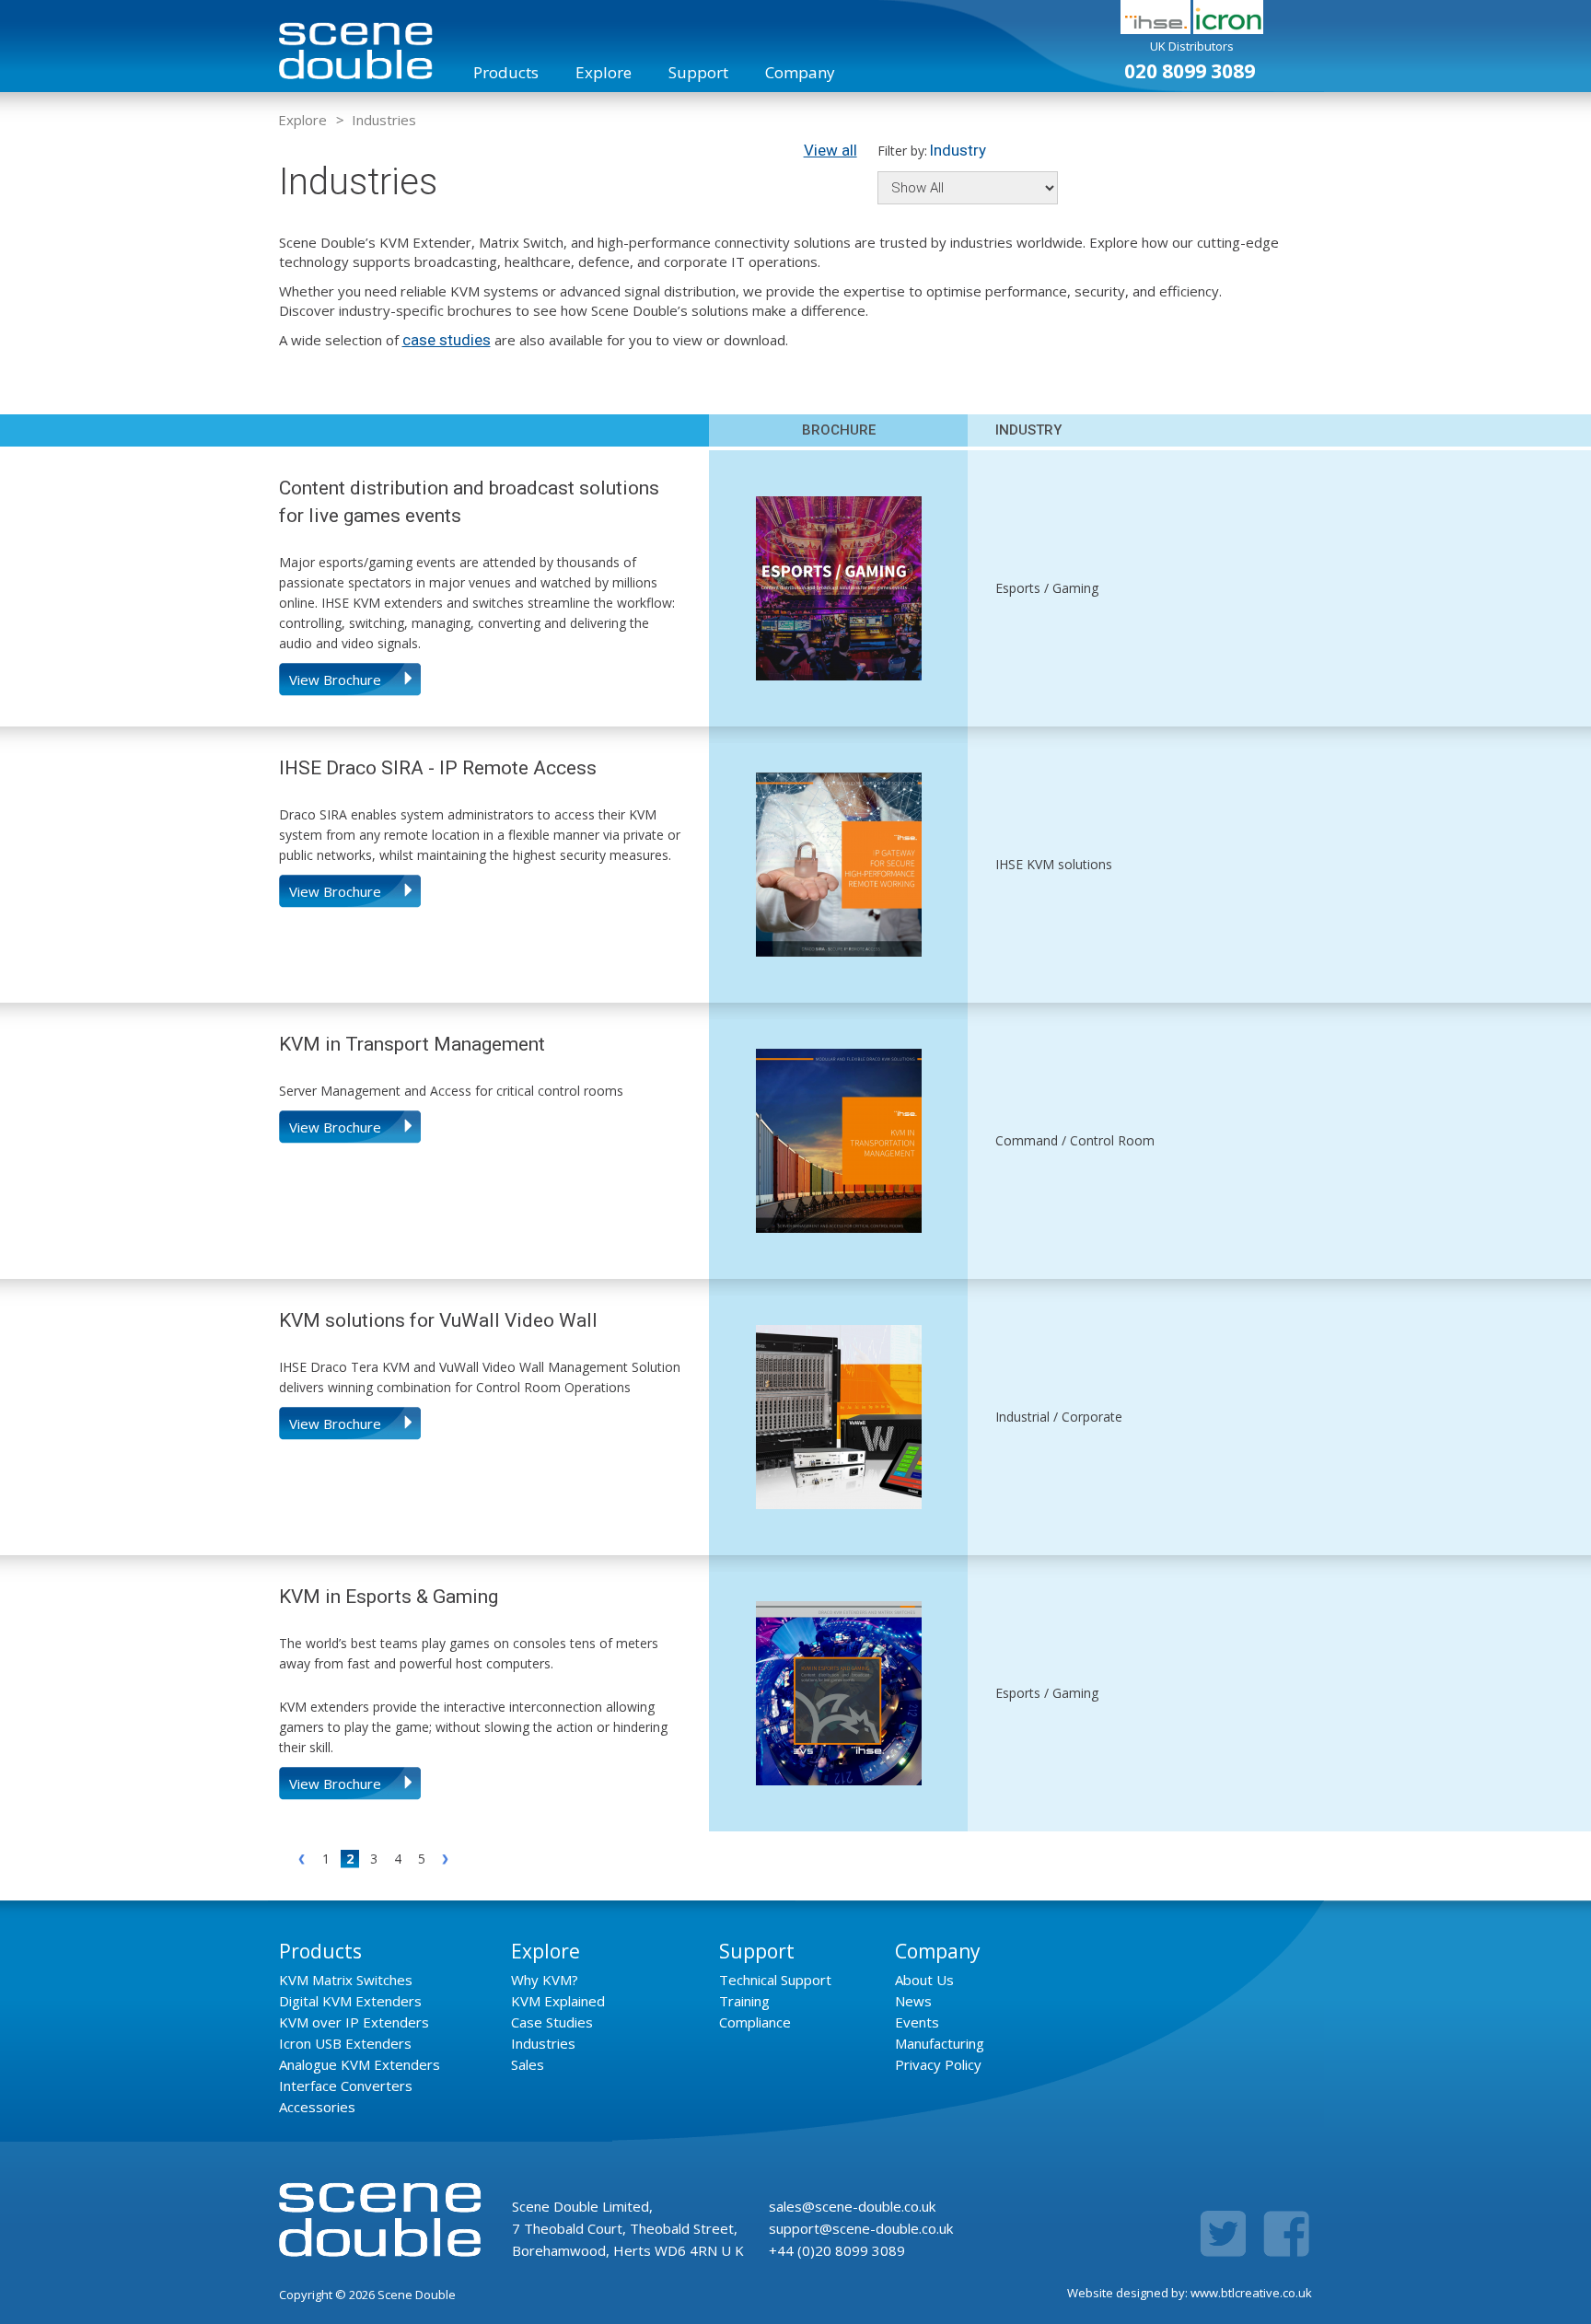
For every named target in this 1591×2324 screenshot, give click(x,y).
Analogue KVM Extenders (360, 2064)
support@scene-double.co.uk (861, 2228)
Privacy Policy (938, 2064)
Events (917, 2022)
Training (744, 2001)
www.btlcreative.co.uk (1251, 2293)
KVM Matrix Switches (346, 1980)
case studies (447, 340)
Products (506, 72)
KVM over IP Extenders (354, 2022)
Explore (604, 72)
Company (800, 72)
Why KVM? (545, 1980)
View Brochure (335, 680)
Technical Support (775, 1980)
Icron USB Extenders (345, 2043)
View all (830, 150)
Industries (384, 120)
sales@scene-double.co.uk (852, 2206)
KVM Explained (558, 2001)
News (913, 2001)
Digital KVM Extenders (350, 2001)
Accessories (317, 2107)
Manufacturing (940, 2043)
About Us (924, 1980)
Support (698, 72)
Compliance (755, 2022)
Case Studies (552, 2022)
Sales (528, 2064)
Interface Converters (346, 2086)
